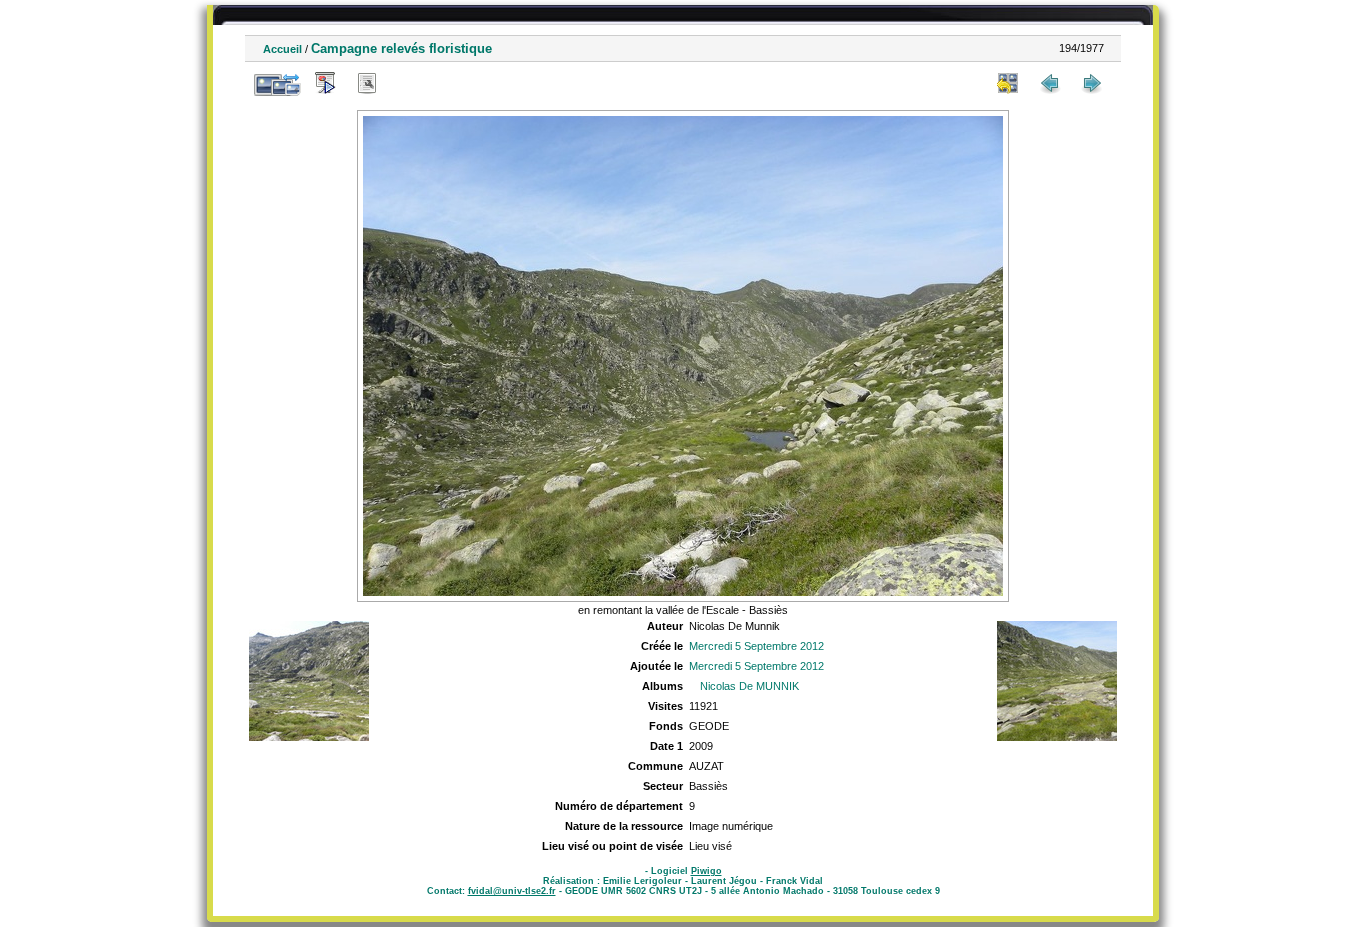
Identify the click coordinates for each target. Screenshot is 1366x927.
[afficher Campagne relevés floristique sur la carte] (409, 83)
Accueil (282, 49)
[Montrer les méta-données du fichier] (367, 83)
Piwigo (706, 871)
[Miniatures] (1008, 83)
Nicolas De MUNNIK (749, 686)
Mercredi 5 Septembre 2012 (756, 646)
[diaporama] (325, 83)
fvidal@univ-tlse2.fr (512, 891)
